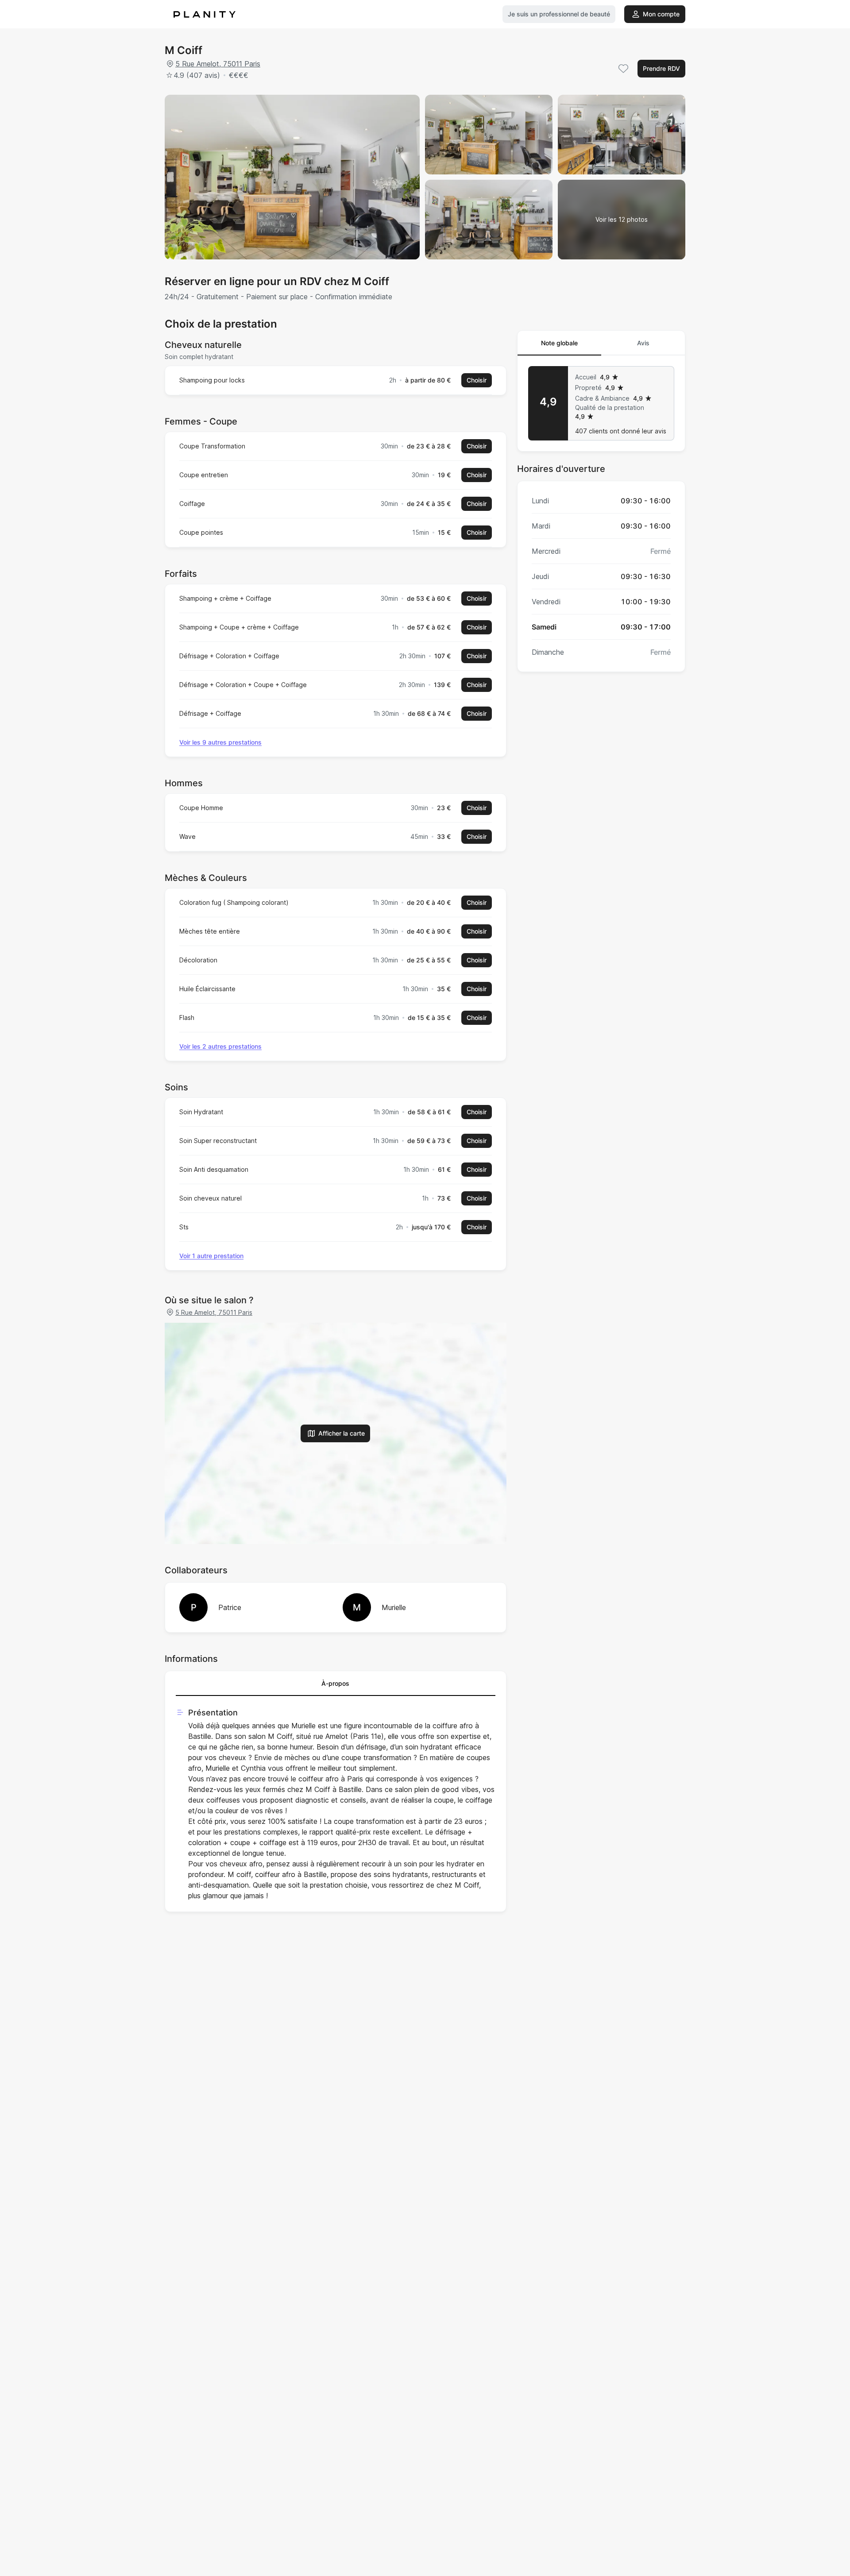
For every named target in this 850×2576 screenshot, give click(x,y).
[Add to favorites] (623, 69)
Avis (643, 343)
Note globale (559, 343)
